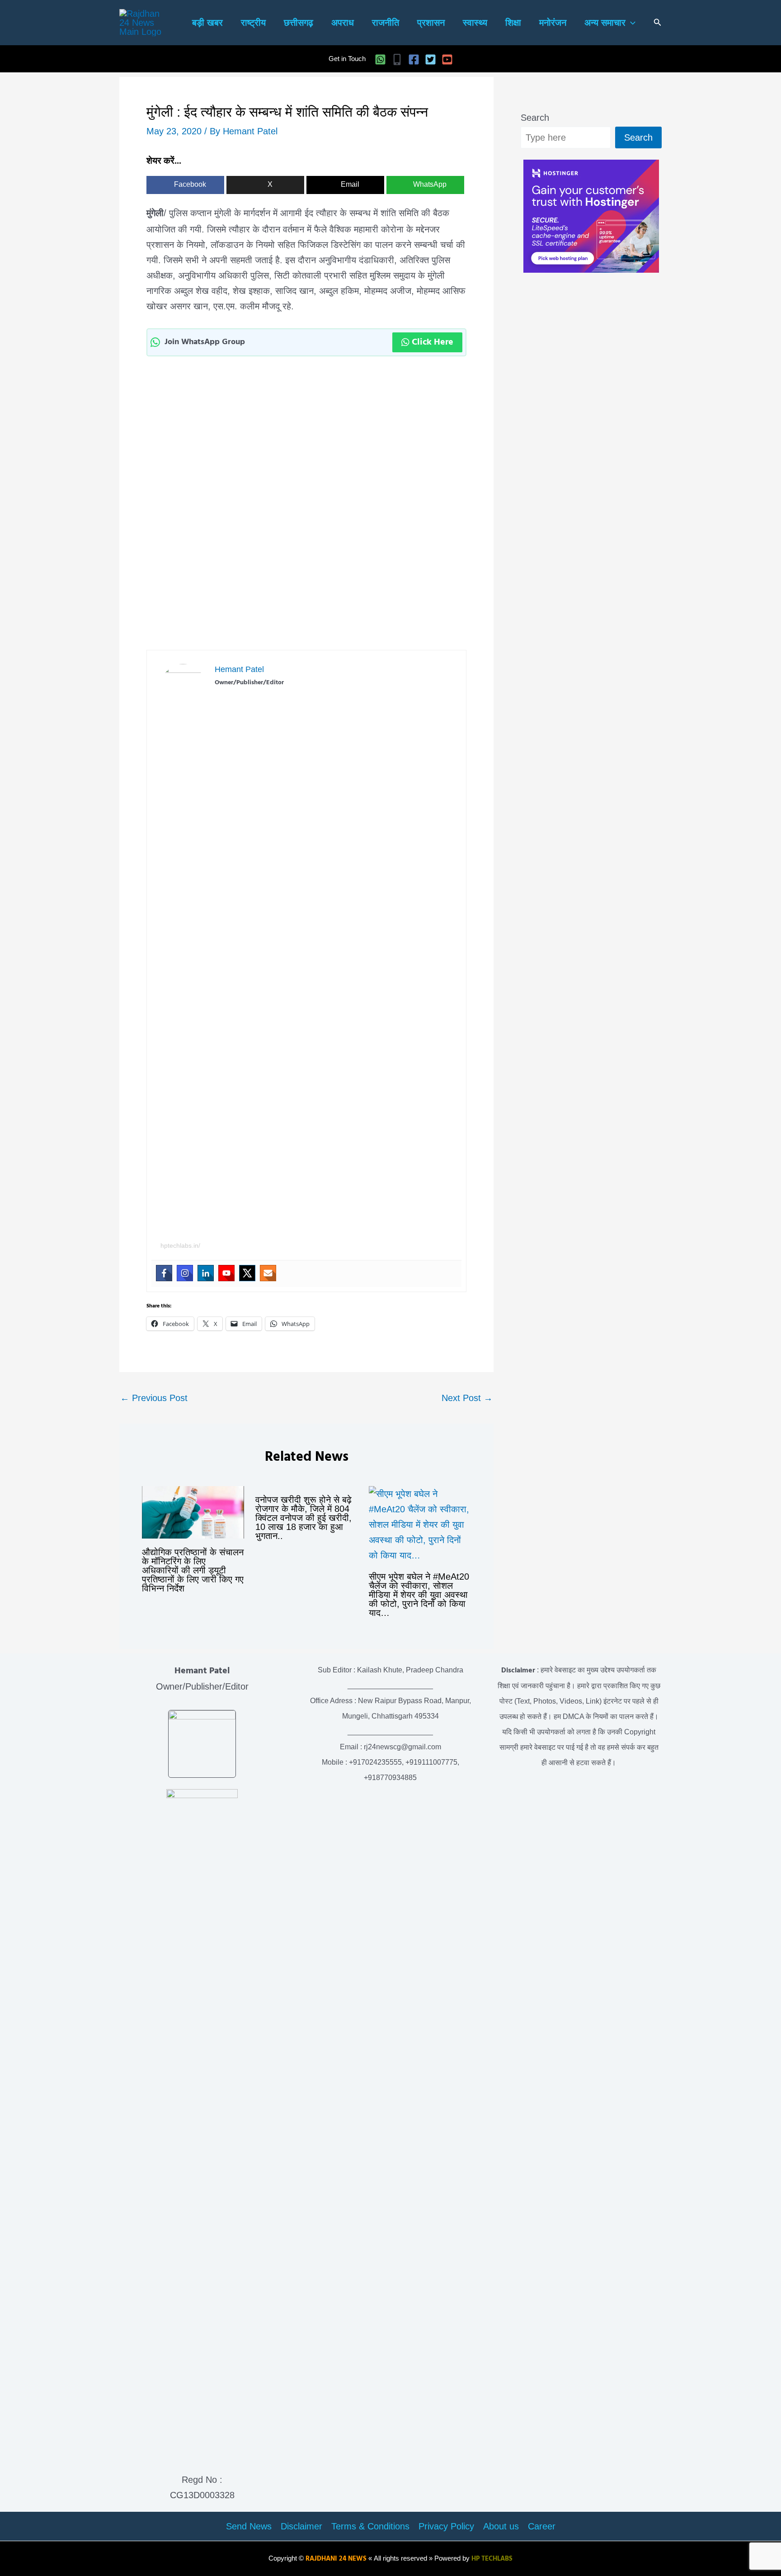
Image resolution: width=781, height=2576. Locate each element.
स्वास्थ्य (475, 23)
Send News (249, 2526)
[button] (630, 23)
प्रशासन (431, 23)
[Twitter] (430, 59)
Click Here (433, 342)
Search (535, 118)
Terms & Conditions (370, 2526)
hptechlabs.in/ (180, 1245)
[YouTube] (447, 59)
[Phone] (397, 59)
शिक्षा (513, 23)
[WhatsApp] (380, 59)
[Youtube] (226, 1273)
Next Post (467, 1398)
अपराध (343, 23)
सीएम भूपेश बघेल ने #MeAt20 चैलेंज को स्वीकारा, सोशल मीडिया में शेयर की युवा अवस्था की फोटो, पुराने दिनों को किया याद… (419, 1595)
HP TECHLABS (492, 2559)
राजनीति (386, 23)
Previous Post (154, 1398)
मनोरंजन (553, 23)
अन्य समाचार (605, 23)
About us (501, 2526)
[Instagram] (185, 1273)
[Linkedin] (206, 1273)
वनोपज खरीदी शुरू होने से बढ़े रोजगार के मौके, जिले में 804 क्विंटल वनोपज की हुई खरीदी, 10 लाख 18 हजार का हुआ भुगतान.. (303, 1518)
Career (542, 2526)
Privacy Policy (446, 2526)
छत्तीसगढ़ (299, 23)
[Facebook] (414, 59)
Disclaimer (301, 2526)
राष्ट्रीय (253, 23)
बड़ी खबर (207, 23)
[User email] (268, 1273)
